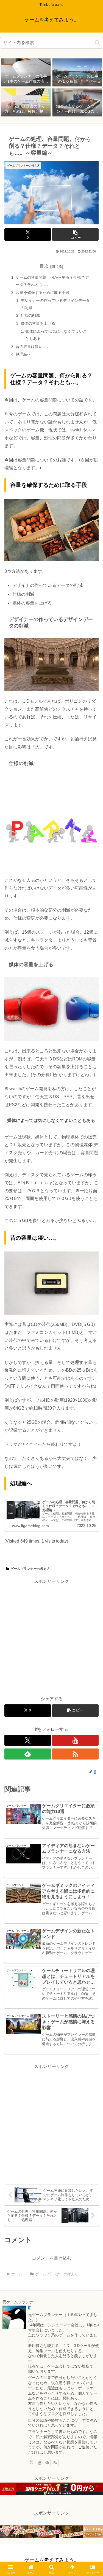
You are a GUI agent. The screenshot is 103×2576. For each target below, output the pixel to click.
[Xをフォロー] (28, 1740)
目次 (44, 266)
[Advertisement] (51, 1637)
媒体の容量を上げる (38, 323)
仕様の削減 (30, 315)
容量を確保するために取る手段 (43, 292)
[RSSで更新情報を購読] (75, 1754)
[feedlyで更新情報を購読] (28, 1754)
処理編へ (23, 354)
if (29, 2307)
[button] (97, 43)
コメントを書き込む (52, 2258)
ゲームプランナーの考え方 (30, 1569)
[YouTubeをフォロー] (75, 1740)
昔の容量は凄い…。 (33, 346)
